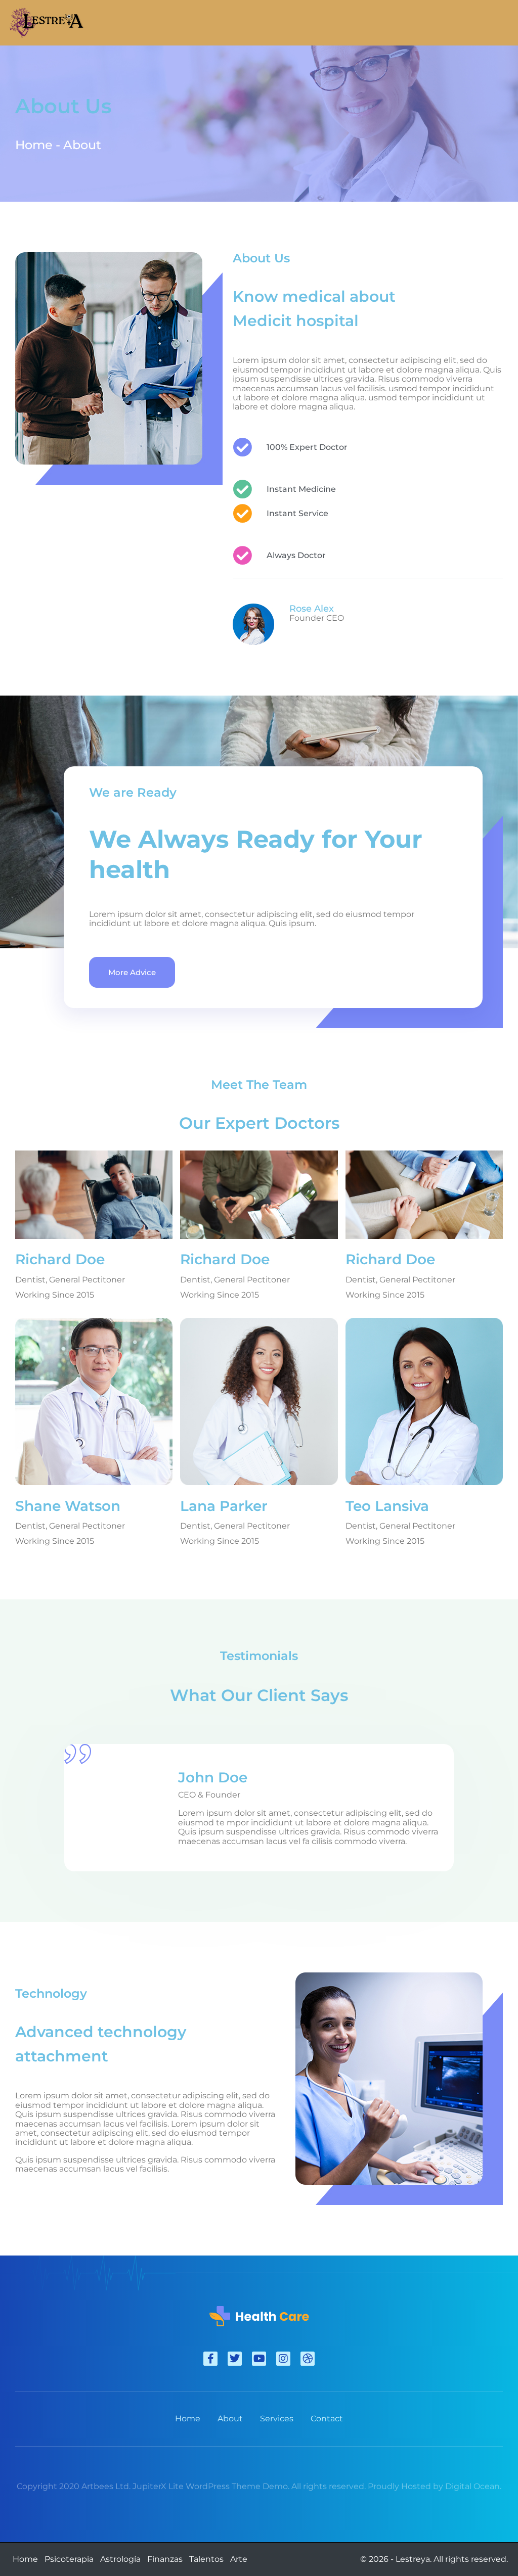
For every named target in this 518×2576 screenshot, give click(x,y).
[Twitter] (235, 2359)
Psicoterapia (69, 2559)
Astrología (120, 2559)
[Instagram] (283, 2359)
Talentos (206, 2559)
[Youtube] (259, 2359)
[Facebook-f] (210, 2359)
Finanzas (165, 2559)
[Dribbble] (308, 2359)
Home (25, 2559)
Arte (239, 2559)
